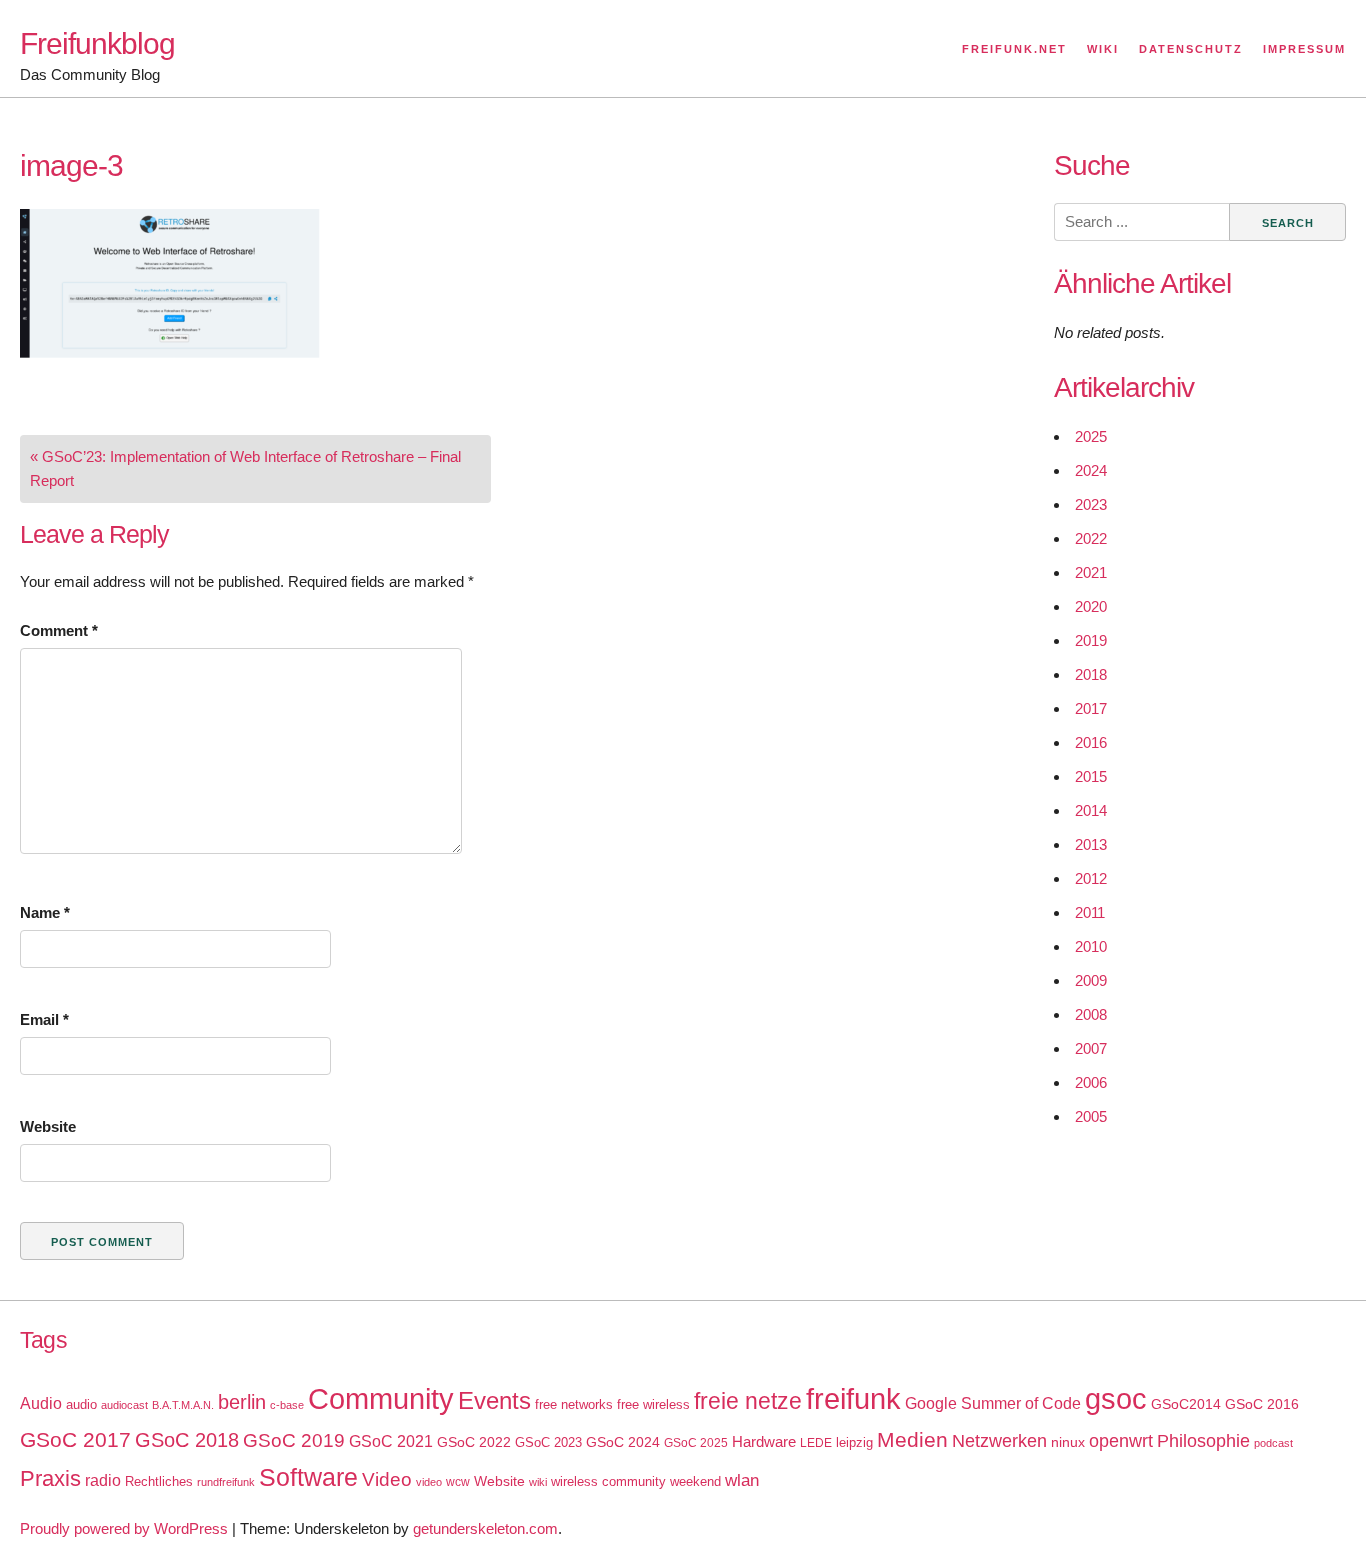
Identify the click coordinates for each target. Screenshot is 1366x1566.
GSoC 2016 (1262, 1404)
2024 (1091, 470)
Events (494, 1400)
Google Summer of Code (993, 1403)
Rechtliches (159, 1481)
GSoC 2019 (294, 1440)
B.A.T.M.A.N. (183, 1405)
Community (381, 1398)
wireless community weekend (636, 1481)
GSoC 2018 (187, 1440)
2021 (1091, 572)
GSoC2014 (1186, 1404)
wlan (742, 1480)
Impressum (1304, 49)
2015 (1091, 776)
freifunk (853, 1399)
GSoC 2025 (696, 1443)
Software (308, 1477)
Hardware (764, 1442)
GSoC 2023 (548, 1442)
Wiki (1103, 49)
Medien (912, 1440)
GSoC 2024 (623, 1442)
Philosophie (1203, 1441)
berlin (242, 1402)
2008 (1091, 1014)
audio (81, 1404)
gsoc (1116, 1399)
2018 (1091, 674)
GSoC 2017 (75, 1439)
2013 (1091, 844)
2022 (1091, 538)
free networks (574, 1404)
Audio (41, 1403)
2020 (1091, 606)
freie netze (748, 1401)
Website (48, 1126)
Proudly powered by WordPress (124, 1528)
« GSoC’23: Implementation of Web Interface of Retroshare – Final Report (245, 468)
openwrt (1121, 1441)
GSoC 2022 (474, 1442)
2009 (1091, 980)
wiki (538, 1482)
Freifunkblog (97, 43)
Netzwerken (999, 1441)
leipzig (854, 1442)
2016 (1091, 742)
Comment (59, 630)
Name (45, 912)
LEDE (816, 1443)
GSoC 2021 (391, 1441)
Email (44, 1019)
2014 (1091, 810)
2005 (1091, 1116)
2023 (1091, 504)
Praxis (50, 1478)
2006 (1091, 1082)
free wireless (653, 1404)
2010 (1091, 946)
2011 (1090, 912)
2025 (1091, 436)
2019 (1091, 640)
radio (103, 1480)
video (429, 1482)
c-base (287, 1405)
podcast (1273, 1443)
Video (387, 1479)
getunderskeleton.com (485, 1528)
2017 (1091, 708)
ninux (1068, 1442)
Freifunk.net (1014, 49)
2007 (1091, 1048)
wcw (458, 1482)
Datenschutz (1191, 49)
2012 (1091, 878)
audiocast (124, 1405)
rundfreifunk (226, 1482)
